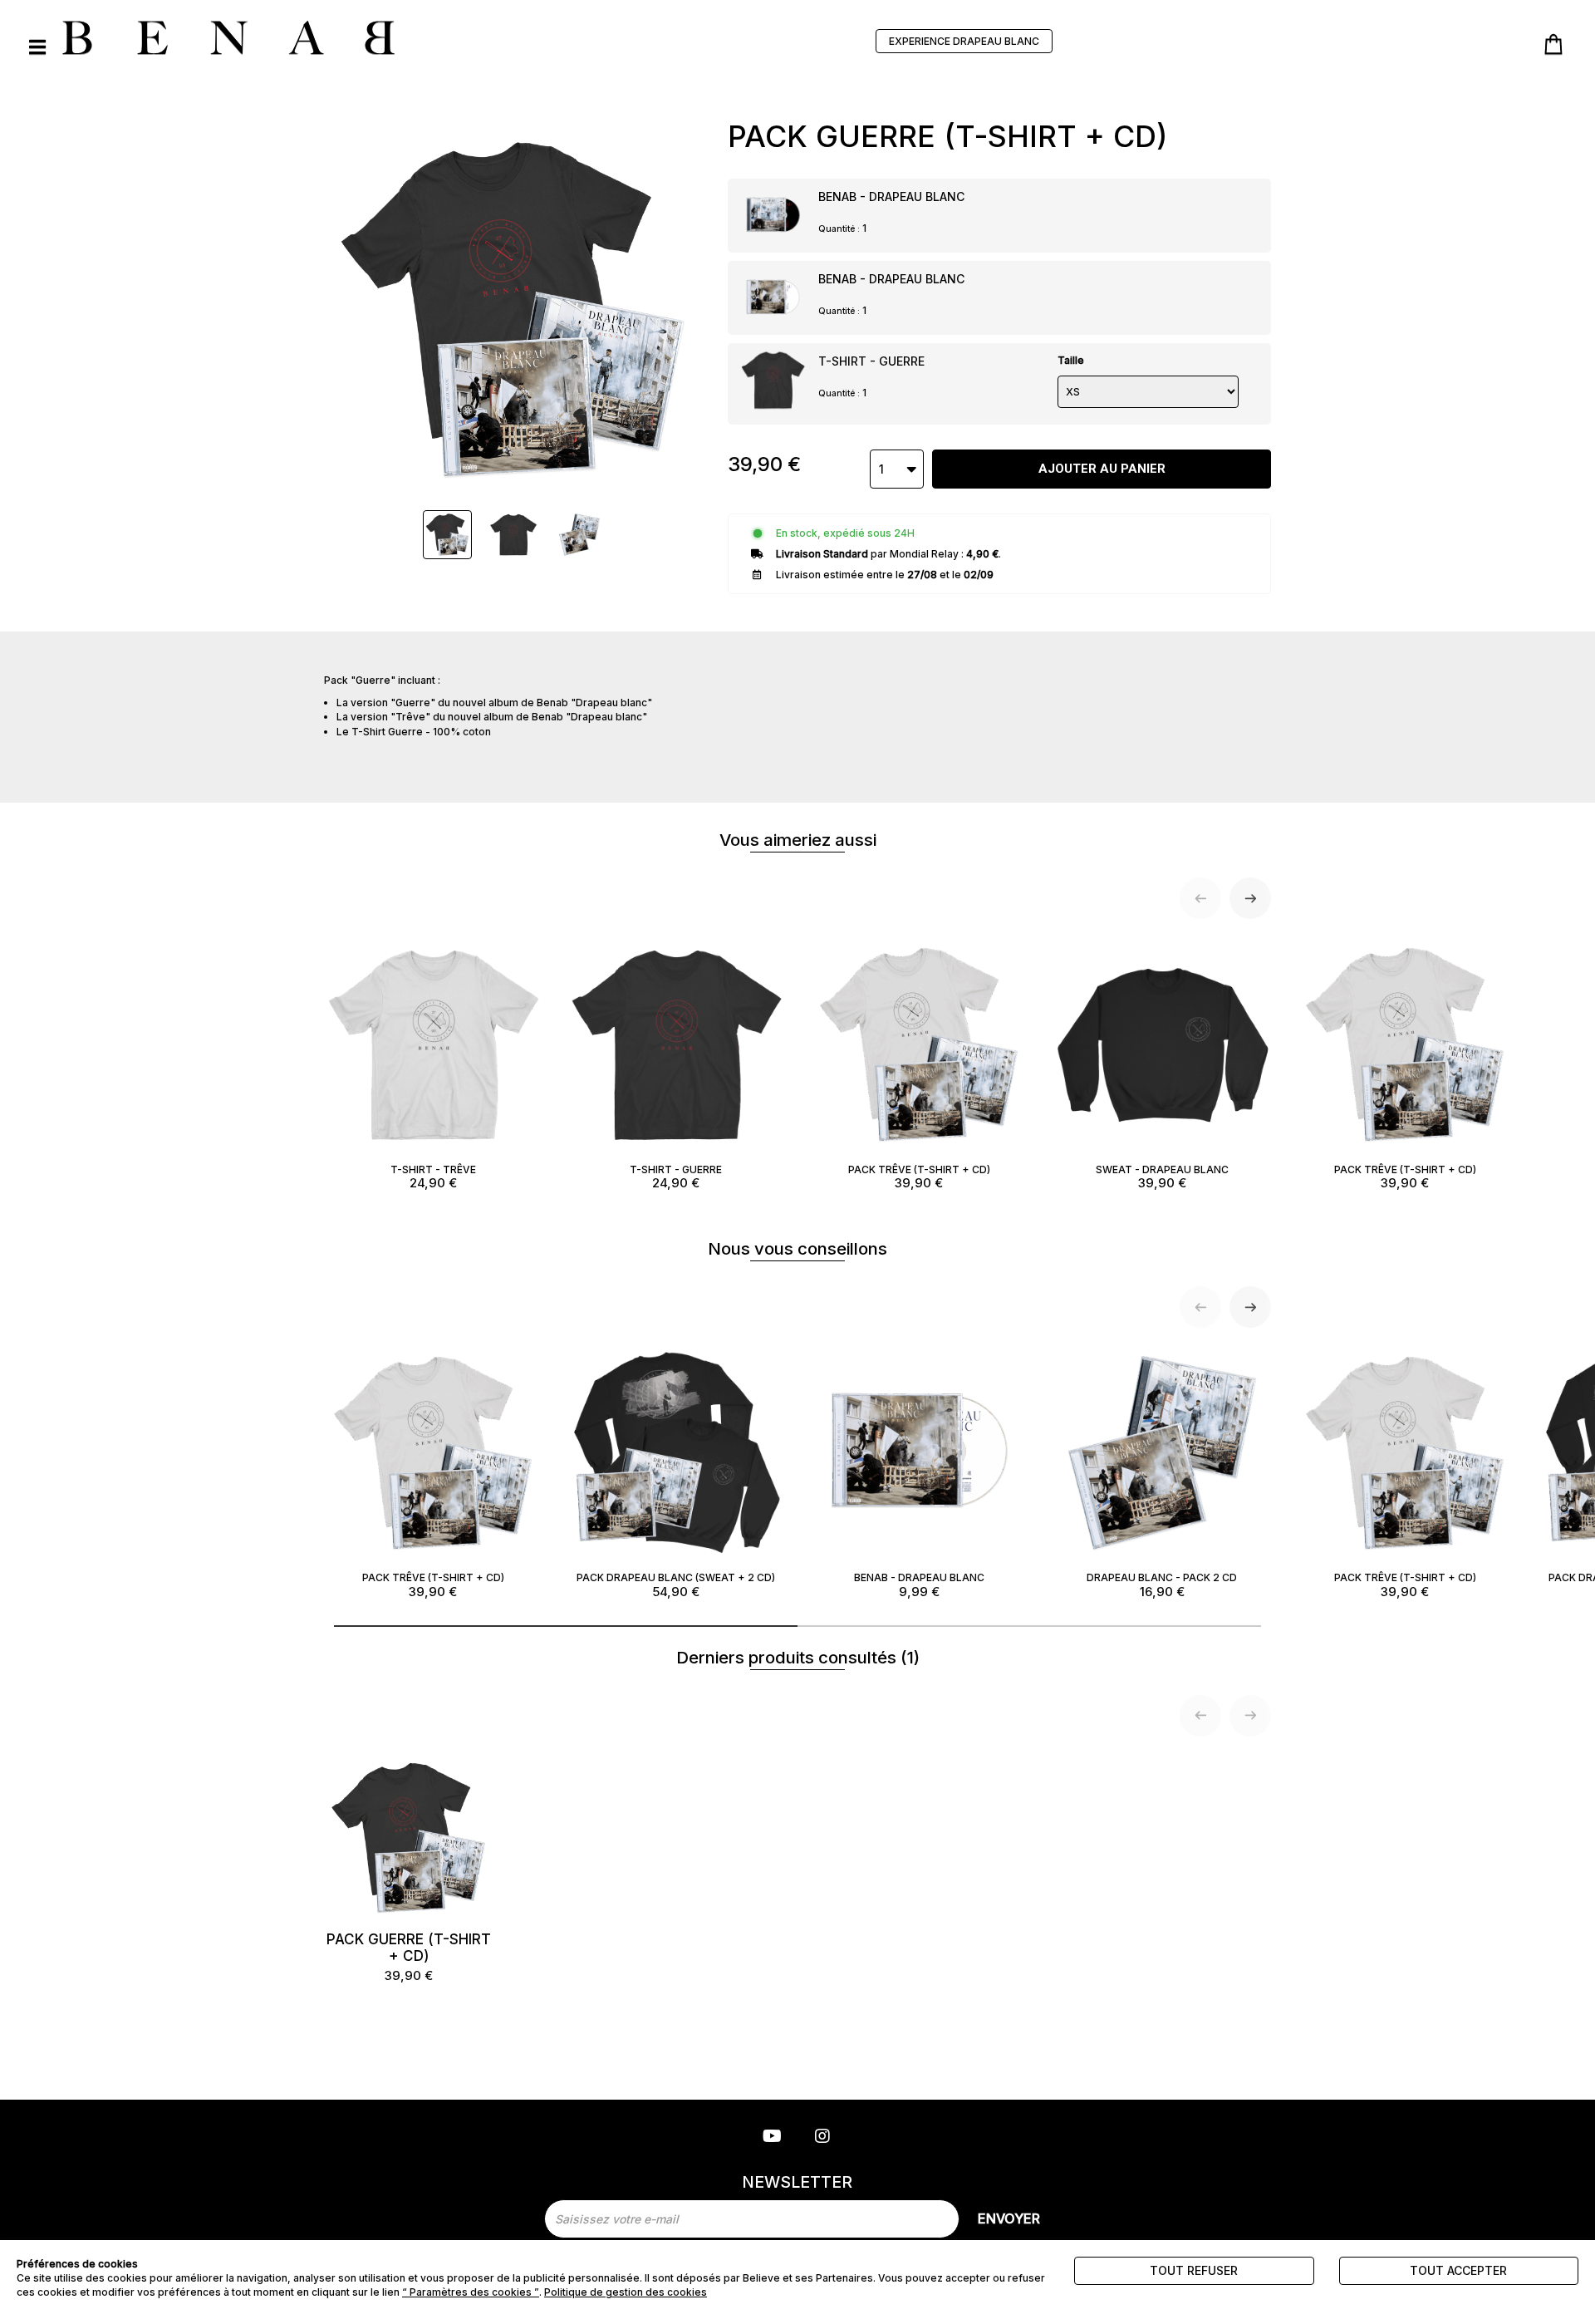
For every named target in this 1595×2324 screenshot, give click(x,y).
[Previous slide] (1200, 898)
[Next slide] (1250, 898)
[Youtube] (773, 2137)
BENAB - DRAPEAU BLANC (891, 197)
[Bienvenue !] (228, 37)
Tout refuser (1194, 2270)
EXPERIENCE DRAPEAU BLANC (964, 41)
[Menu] (37, 47)
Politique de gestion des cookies (626, 2292)
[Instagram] (822, 2137)
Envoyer (1009, 2218)
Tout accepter (1458, 2270)
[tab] (566, 1626)
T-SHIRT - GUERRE (871, 361)
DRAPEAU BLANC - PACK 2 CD (1162, 1585)
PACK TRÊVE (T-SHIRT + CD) (919, 1177)
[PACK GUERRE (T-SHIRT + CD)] (447, 535)
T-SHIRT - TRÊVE (433, 1177)
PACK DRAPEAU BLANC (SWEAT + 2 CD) (676, 1585)
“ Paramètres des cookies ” (471, 2292)
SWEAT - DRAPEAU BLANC (1162, 1177)
